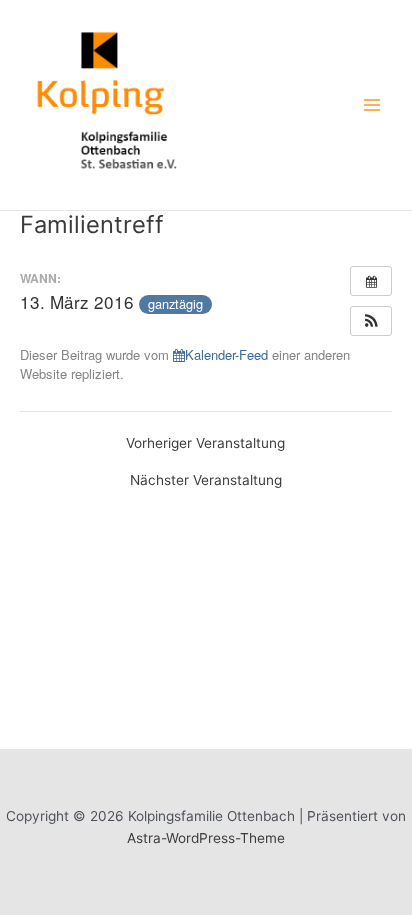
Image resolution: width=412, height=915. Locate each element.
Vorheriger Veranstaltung (205, 444)
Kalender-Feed (226, 354)
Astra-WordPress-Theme (206, 838)
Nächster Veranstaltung (206, 481)
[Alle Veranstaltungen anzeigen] (371, 281)
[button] (371, 321)
